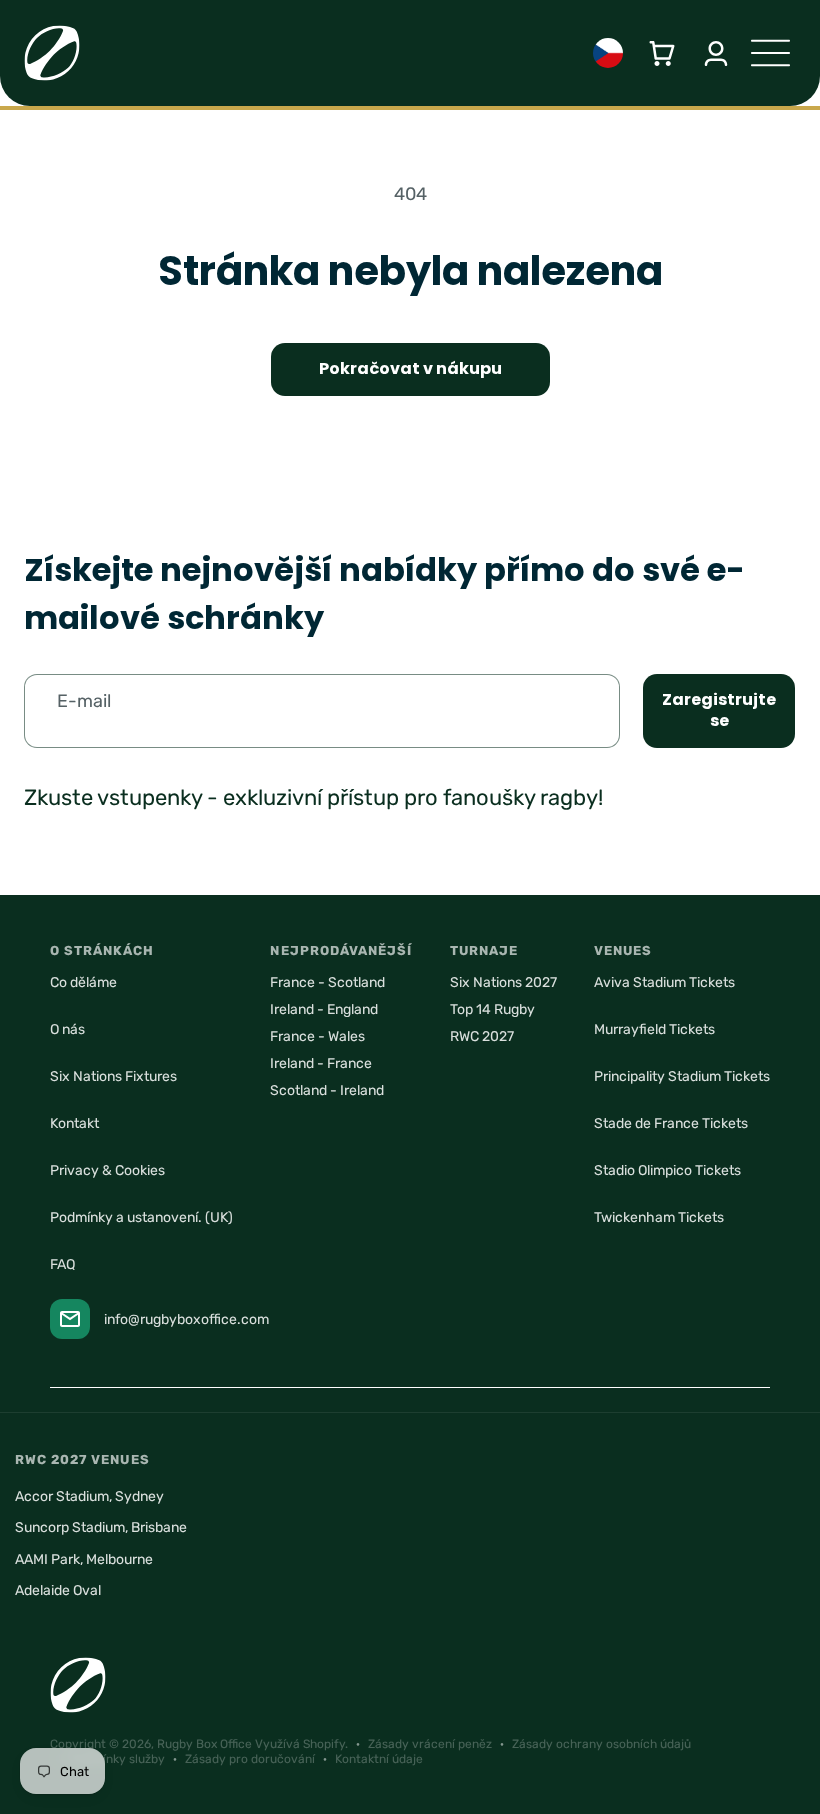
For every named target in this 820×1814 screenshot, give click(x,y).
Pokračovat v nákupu (410, 368)
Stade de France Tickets (671, 1123)
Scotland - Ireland (327, 1090)
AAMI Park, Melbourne (84, 1559)
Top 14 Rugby (492, 1009)
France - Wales (317, 1036)
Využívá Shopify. (301, 1744)
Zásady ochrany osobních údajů (601, 1744)
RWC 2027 (482, 1036)
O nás (67, 1029)
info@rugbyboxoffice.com (186, 1319)
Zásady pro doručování (250, 1759)
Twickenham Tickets (659, 1217)
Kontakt (74, 1123)
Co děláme (83, 982)
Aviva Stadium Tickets (664, 982)
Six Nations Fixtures (113, 1076)
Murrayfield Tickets (654, 1029)
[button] (662, 53)
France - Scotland (327, 982)
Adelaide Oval (58, 1590)
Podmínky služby (117, 1759)
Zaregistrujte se (719, 710)
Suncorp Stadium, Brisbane (101, 1527)
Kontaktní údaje (379, 1759)
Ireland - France (321, 1063)
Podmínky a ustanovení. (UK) (141, 1217)
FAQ (62, 1264)
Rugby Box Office (204, 1744)
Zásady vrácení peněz (430, 1744)
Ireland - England (324, 1009)
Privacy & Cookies (107, 1170)
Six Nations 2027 (503, 982)
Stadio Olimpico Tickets (667, 1170)
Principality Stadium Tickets (682, 1076)
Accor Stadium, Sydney (89, 1496)
